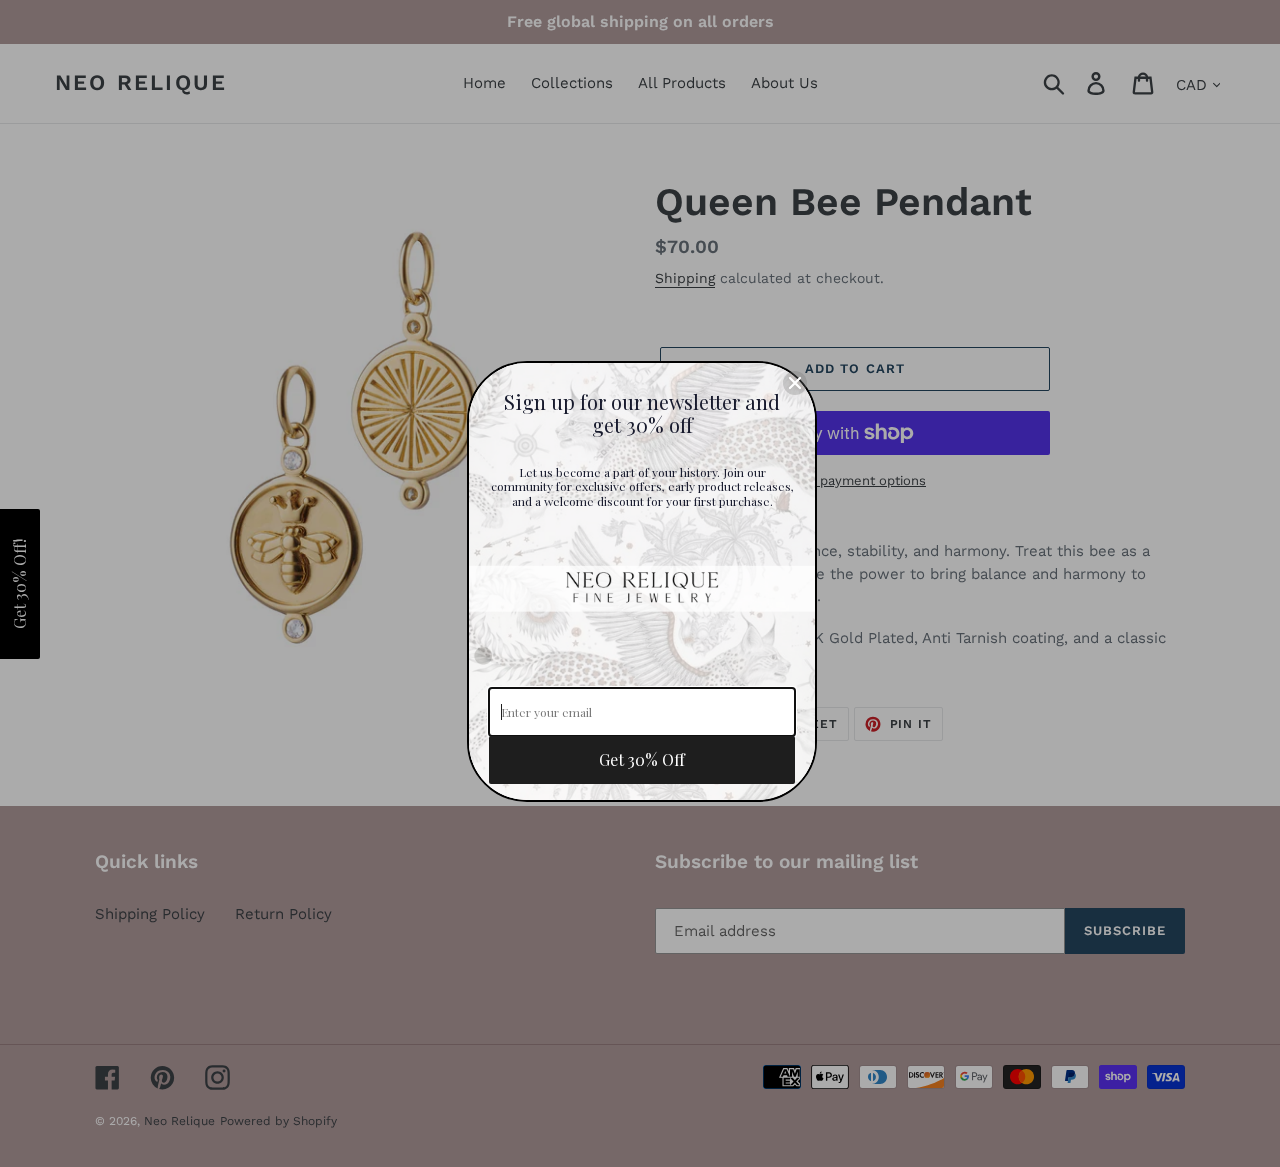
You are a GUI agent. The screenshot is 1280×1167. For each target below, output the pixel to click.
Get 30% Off (642, 759)
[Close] (795, 383)
